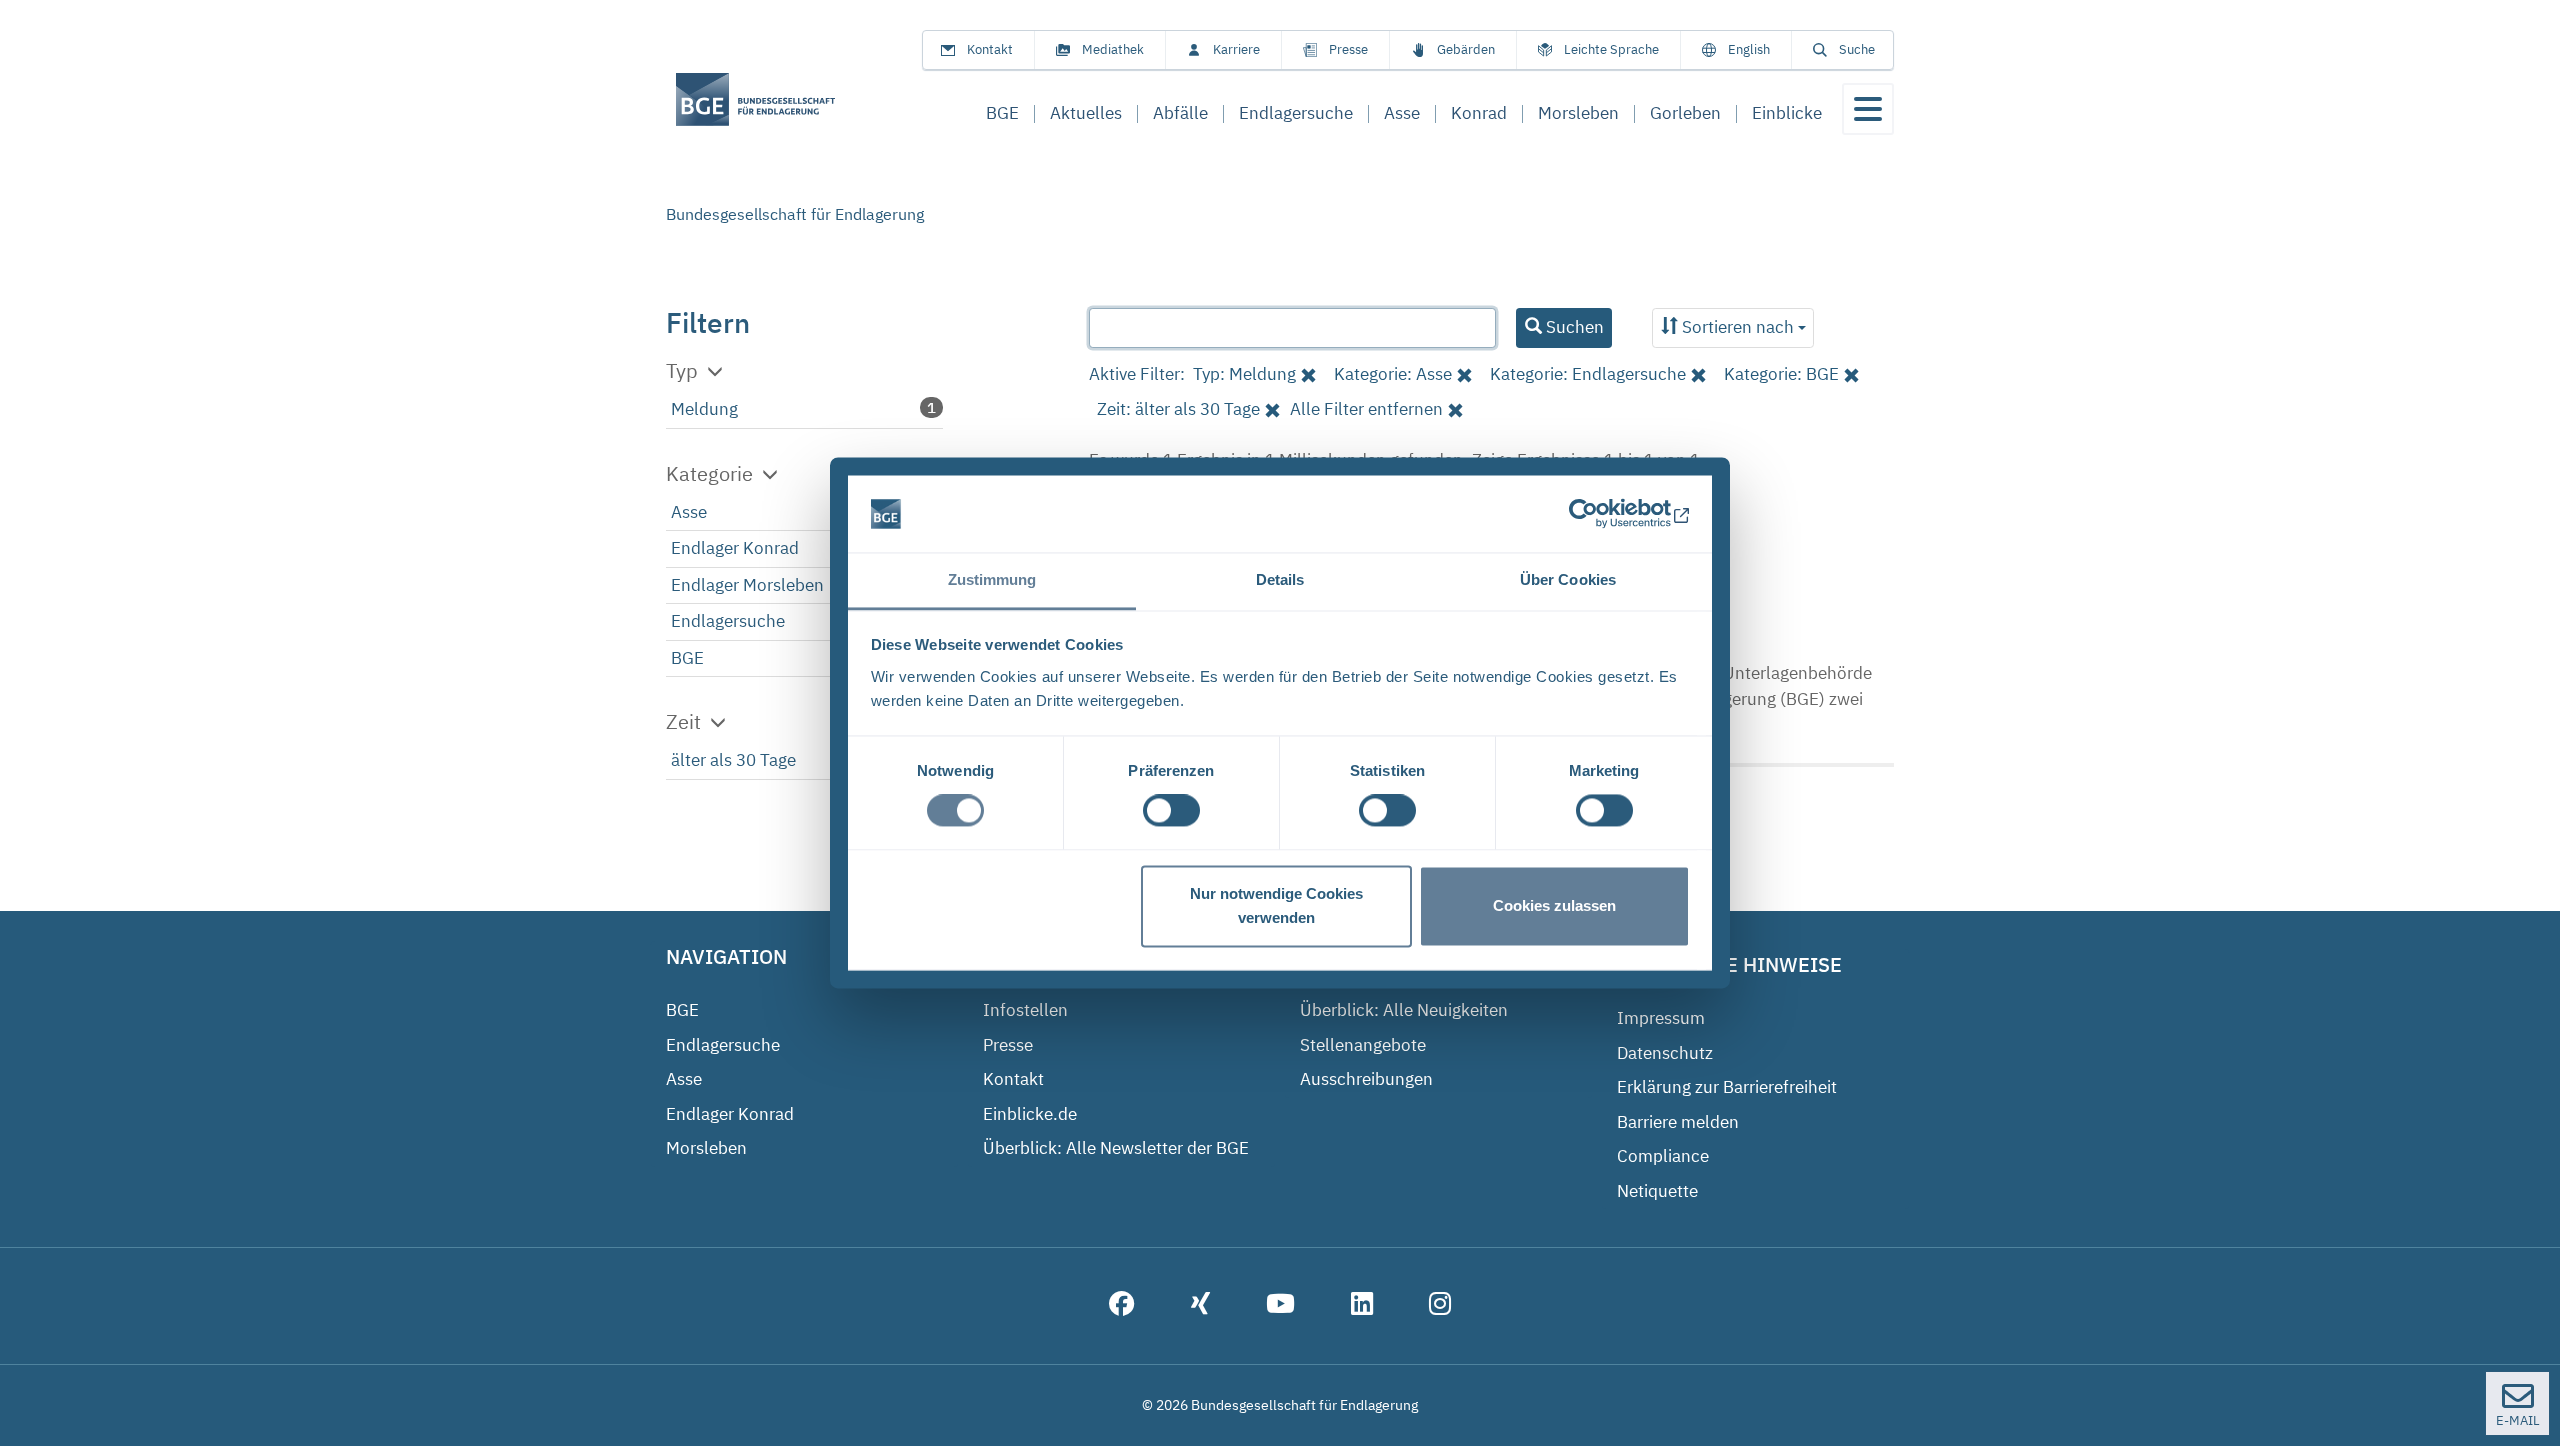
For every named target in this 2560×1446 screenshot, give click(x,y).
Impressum (1661, 1018)
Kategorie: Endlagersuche (1588, 374)
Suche (1857, 49)
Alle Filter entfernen (1366, 409)
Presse (1348, 49)
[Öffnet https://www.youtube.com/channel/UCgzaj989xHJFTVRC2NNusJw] (1280, 1306)
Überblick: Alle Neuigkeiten (1404, 1010)
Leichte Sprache (1611, 49)
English (1749, 49)
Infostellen (1025, 1010)
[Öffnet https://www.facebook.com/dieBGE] (1122, 1306)
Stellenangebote (1363, 1045)
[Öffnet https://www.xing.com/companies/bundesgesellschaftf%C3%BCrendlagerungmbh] (1200, 1306)
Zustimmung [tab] (992, 579)
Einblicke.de (1030, 1114)
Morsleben (706, 1148)
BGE (687, 658)
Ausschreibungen (1366, 1079)
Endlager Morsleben (747, 585)
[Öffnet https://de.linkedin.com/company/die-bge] (1362, 1306)
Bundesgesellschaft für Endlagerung (795, 214)
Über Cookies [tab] (1568, 579)
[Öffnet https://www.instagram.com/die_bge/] (1440, 1306)
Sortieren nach (1738, 327)
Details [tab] (1280, 579)
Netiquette (1657, 1191)
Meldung (704, 409)
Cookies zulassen (1554, 905)
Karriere (1236, 49)
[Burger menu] (1868, 109)
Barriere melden (1678, 1122)
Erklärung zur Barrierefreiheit (1727, 1087)
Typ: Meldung (1244, 374)
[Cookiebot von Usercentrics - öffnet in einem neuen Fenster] (1602, 514)
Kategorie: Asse (1393, 374)
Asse (689, 512)
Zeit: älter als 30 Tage (1178, 409)
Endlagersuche (728, 621)
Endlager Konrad (735, 548)
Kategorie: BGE (1781, 374)
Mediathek (1113, 49)
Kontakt (990, 49)
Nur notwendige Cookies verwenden (1276, 905)
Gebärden (1466, 49)
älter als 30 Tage (733, 760)
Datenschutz (1665, 1053)
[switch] (1171, 811)
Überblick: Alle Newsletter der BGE (1116, 1148)
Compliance (1663, 1156)
